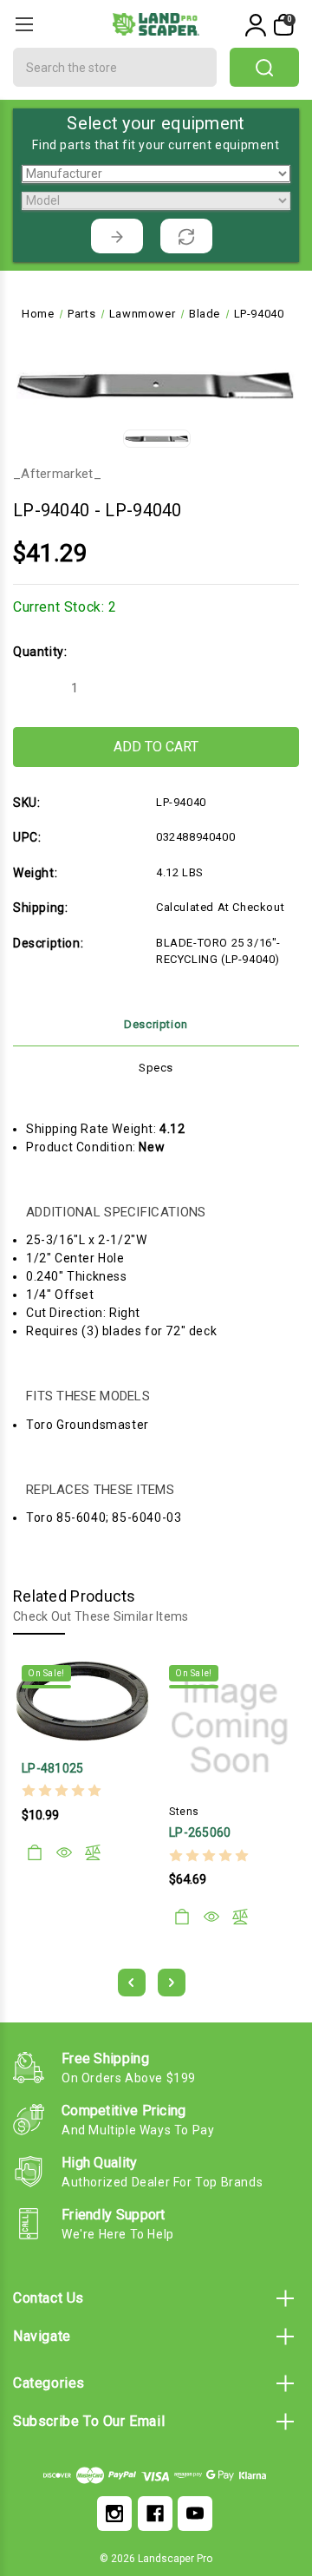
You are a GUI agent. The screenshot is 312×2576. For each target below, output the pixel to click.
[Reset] (186, 236)
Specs (156, 1068)
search (264, 67)
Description (156, 1024)
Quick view (64, 1852)
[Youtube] (195, 2514)
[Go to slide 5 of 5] (132, 1983)
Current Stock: (65, 607)
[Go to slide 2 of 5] (172, 1983)
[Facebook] (155, 2514)
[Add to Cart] (35, 1852)
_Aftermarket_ (57, 474)
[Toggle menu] (24, 24)
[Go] (117, 236)
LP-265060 (200, 1832)
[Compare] (93, 1852)
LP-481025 (53, 1768)
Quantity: (40, 652)
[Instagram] (114, 2514)
